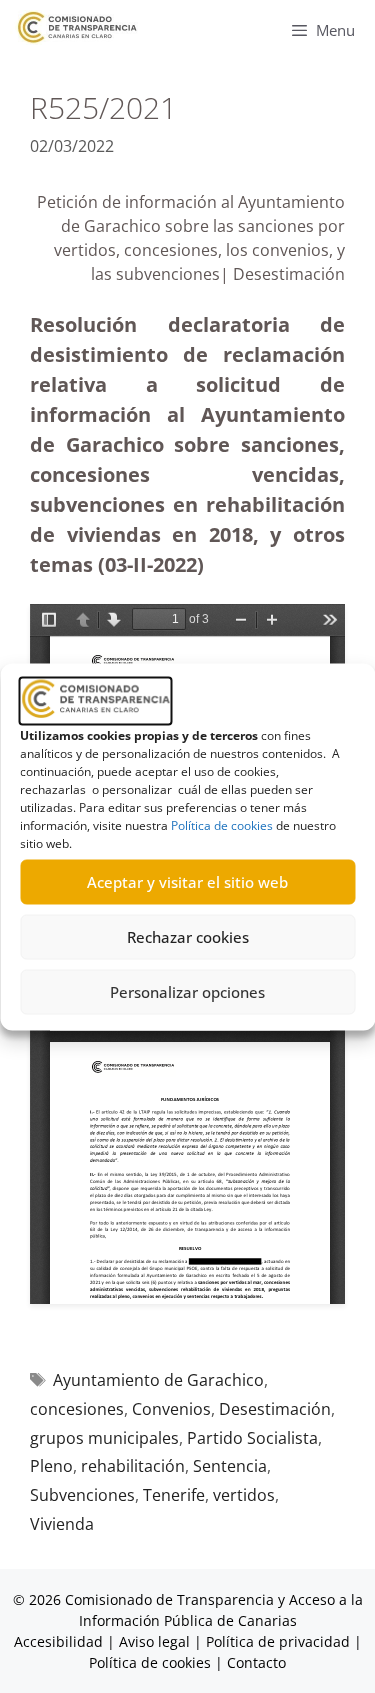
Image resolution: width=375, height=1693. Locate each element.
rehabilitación (133, 1466)
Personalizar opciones (187, 992)
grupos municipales (104, 1438)
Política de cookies (222, 824)
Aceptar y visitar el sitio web (187, 882)
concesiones (77, 1409)
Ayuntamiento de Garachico (158, 1380)
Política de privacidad (278, 1641)
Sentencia (230, 1466)
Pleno (51, 1466)
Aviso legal (154, 1641)
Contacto (256, 1662)
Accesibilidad (60, 1641)
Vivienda (62, 1524)
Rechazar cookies (188, 937)
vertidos (244, 1495)
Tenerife (174, 1495)
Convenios (171, 1409)
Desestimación (275, 1409)
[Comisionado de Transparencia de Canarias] (77, 27)
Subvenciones (82, 1495)
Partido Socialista (252, 1438)
